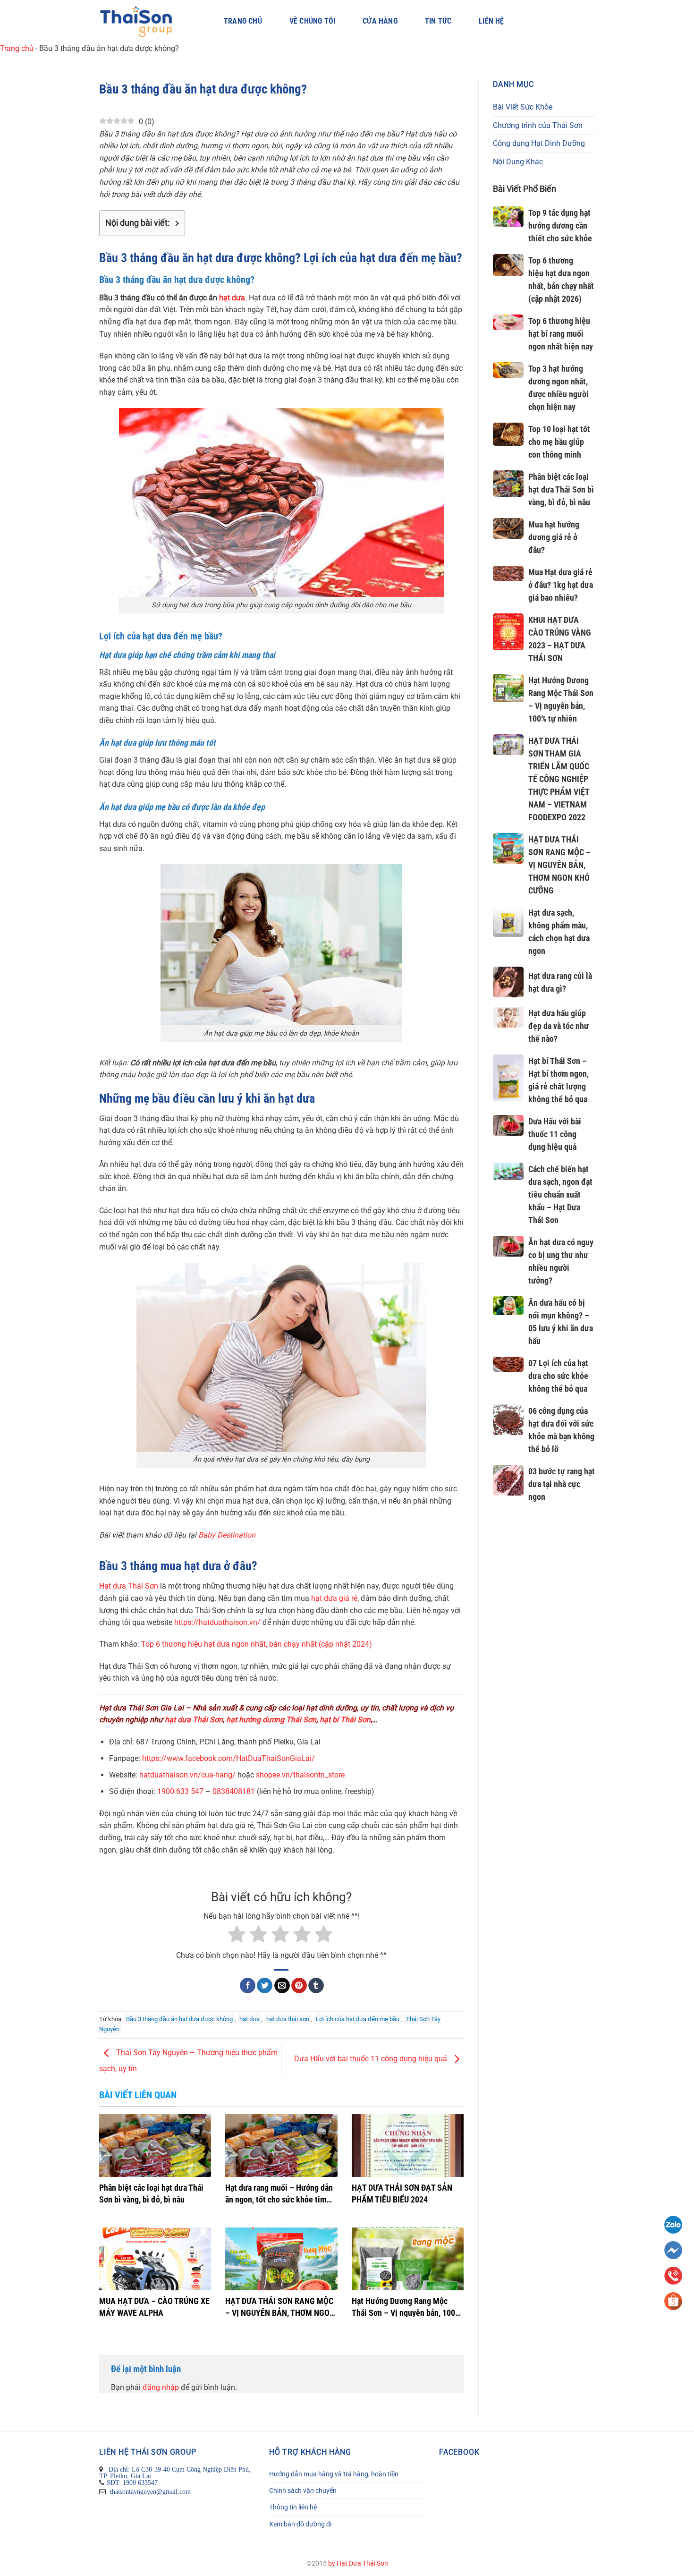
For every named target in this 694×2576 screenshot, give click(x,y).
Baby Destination (227, 1535)
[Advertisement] (544, 1680)
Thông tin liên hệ (293, 2507)
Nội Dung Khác (518, 162)
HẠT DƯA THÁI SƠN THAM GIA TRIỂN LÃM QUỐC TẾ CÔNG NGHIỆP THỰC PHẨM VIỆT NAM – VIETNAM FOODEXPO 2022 (559, 779)
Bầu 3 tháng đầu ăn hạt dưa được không (179, 2019)
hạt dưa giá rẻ (334, 1598)
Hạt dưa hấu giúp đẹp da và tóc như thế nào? (559, 1026)
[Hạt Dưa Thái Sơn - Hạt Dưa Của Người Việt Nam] (148, 21)
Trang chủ (243, 21)
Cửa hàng (380, 21)
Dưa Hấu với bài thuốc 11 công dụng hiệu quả (372, 2059)
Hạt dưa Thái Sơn (129, 1586)
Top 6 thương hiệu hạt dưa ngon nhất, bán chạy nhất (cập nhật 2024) (257, 1644)
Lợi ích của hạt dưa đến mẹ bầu (358, 2019)
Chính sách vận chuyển (303, 2491)
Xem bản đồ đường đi (300, 2524)
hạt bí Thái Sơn (345, 1720)
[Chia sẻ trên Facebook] (248, 1985)
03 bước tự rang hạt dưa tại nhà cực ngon (562, 1484)
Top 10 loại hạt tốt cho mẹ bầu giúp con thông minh (559, 442)
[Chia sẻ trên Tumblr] (316, 1985)
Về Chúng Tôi (312, 21)
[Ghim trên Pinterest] (299, 1985)
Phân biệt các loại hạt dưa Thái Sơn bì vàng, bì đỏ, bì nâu (561, 489)
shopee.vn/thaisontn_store (300, 1775)
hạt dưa (232, 298)
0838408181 (234, 1791)
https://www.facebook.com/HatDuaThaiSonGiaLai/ (229, 1758)
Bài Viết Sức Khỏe (523, 107)
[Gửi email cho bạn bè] (282, 1985)
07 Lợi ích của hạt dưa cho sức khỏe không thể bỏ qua (558, 1376)
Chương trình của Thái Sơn (538, 125)
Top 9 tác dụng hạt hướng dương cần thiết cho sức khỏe (560, 225)
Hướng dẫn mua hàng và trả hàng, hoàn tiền (334, 2474)
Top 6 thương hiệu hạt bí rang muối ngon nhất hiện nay (561, 334)
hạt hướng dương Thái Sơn (271, 1720)
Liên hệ (491, 21)
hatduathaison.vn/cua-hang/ (187, 1775)
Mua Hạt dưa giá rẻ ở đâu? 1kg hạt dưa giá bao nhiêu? (561, 585)
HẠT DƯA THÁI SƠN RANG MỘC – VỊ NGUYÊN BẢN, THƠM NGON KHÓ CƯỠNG (559, 865)
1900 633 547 (180, 1791)
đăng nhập (161, 2387)
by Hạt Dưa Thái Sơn (358, 2563)
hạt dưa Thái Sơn (194, 1720)
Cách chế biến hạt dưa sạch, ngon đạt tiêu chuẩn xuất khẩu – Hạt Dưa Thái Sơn (560, 1194)
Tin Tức (438, 21)
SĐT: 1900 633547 (132, 2482)
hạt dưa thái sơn (288, 2019)
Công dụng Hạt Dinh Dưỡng (539, 143)
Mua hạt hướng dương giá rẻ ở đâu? (554, 537)
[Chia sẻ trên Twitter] (265, 1985)
